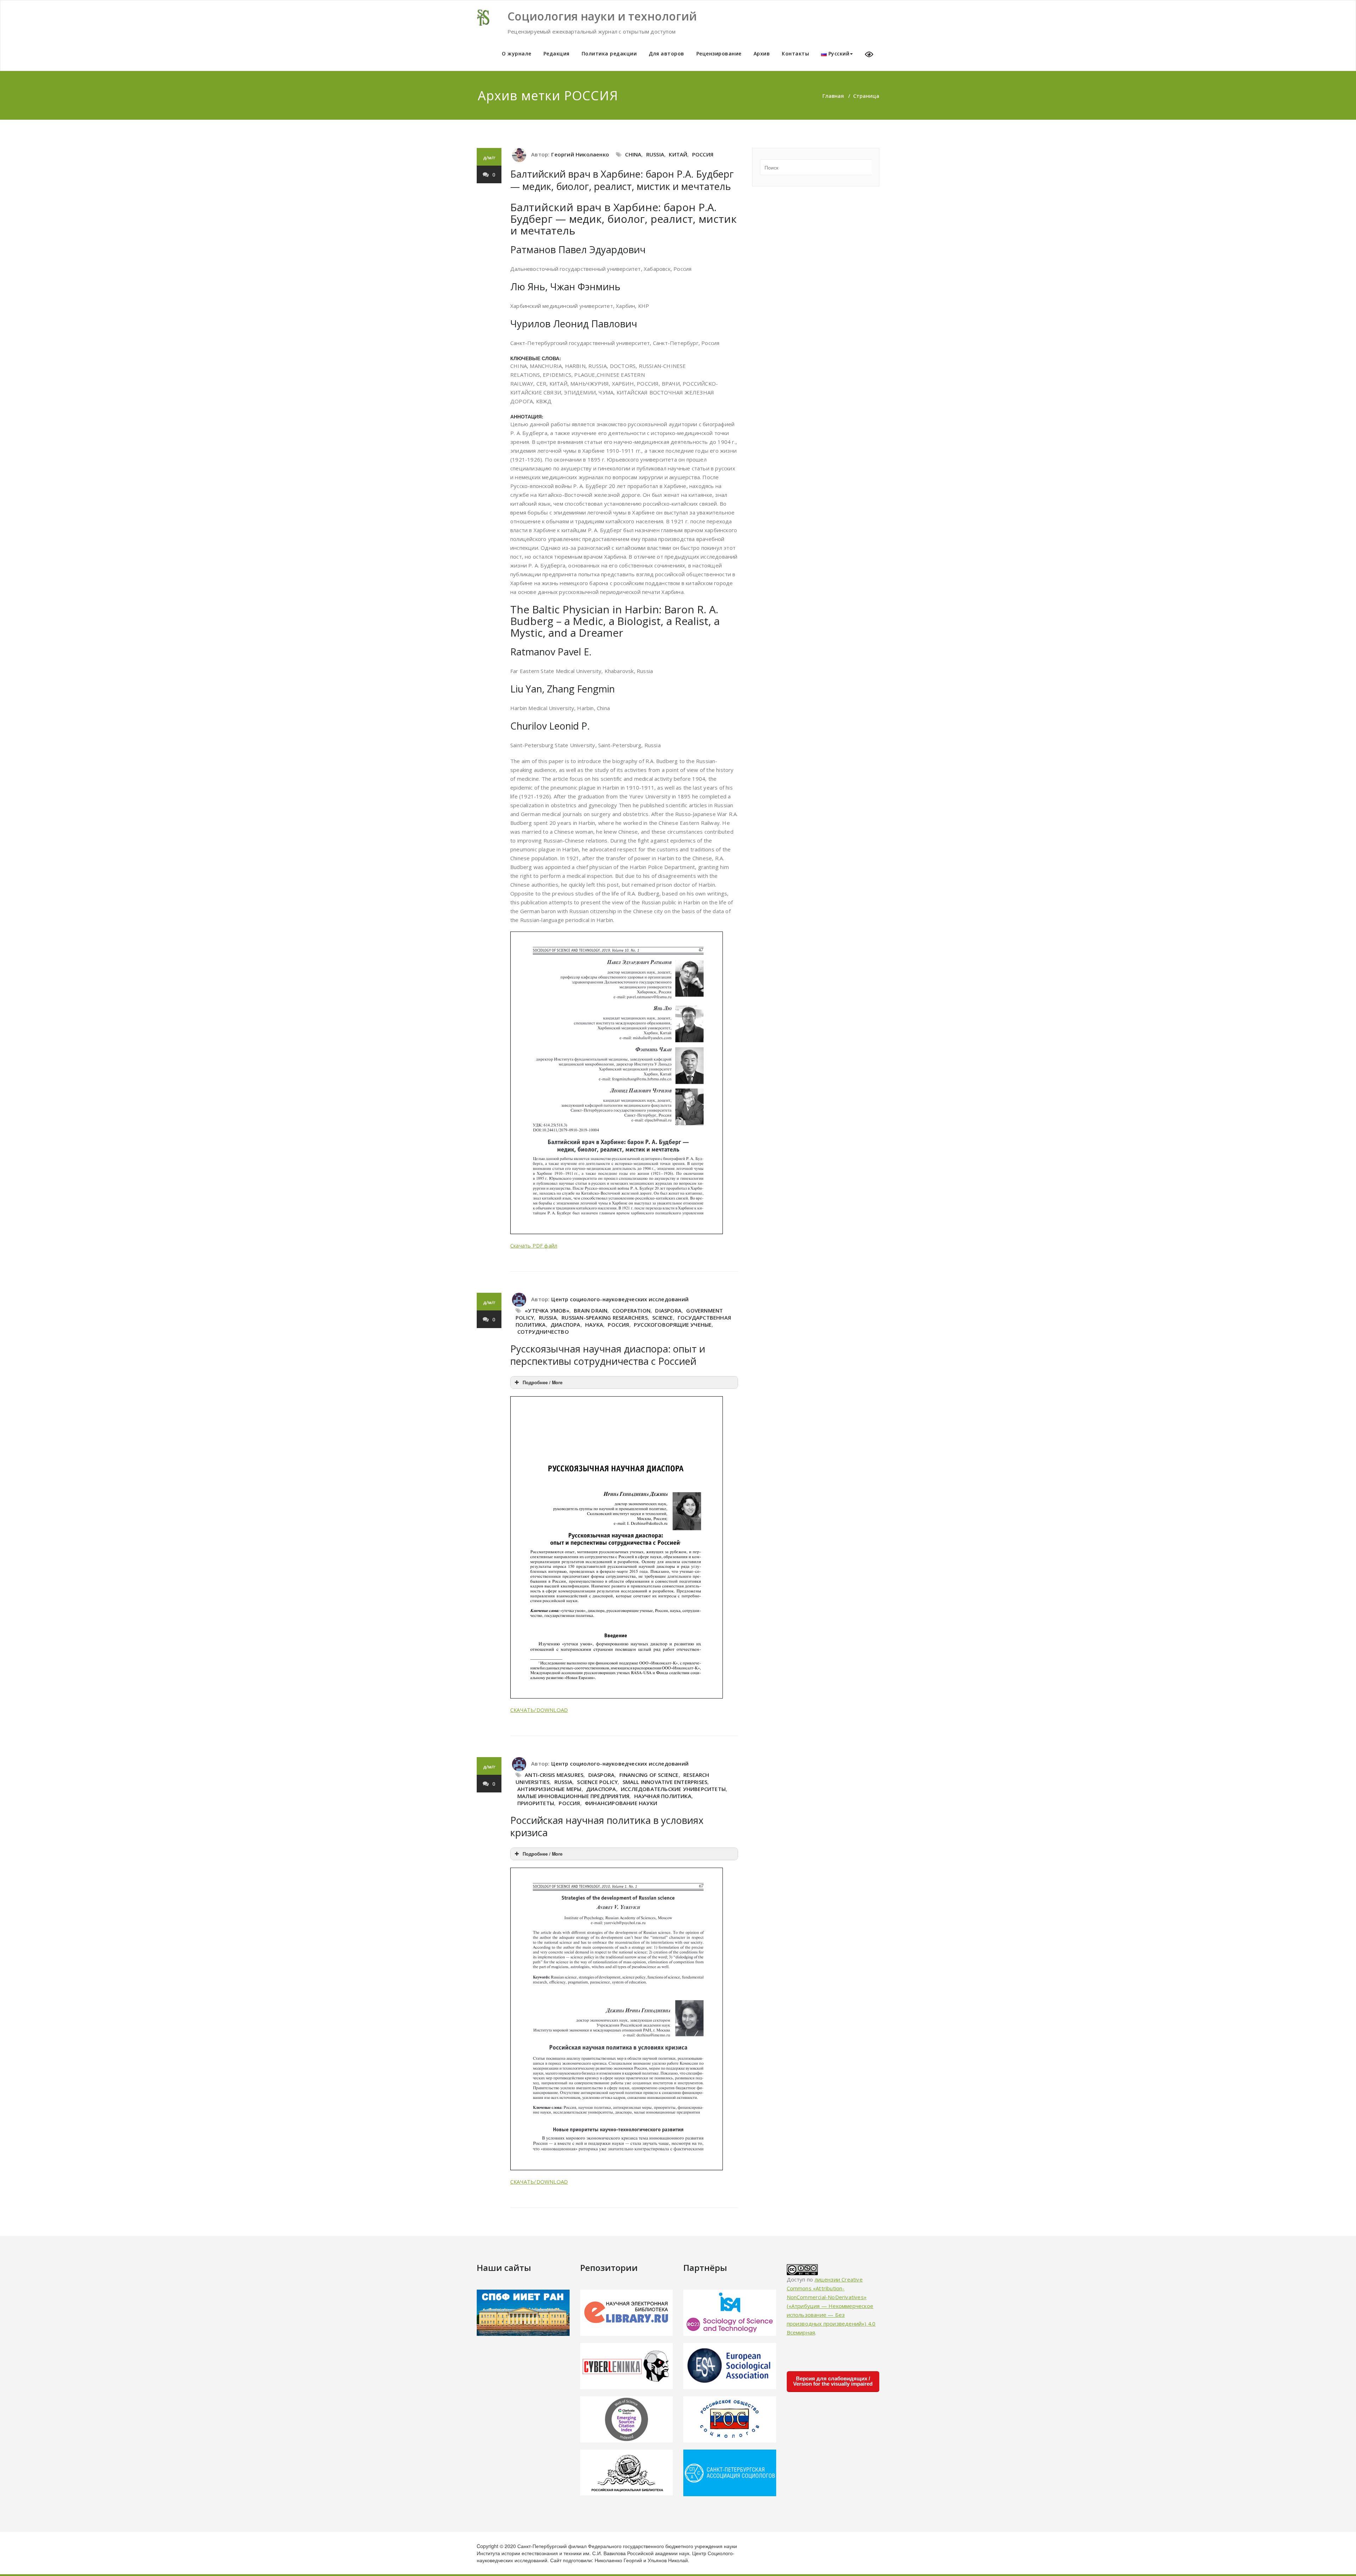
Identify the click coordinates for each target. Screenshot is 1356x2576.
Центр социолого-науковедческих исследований (620, 1299)
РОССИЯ (703, 154)
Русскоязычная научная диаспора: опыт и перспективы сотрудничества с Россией (608, 1355)
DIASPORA (668, 1310)
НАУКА (594, 1325)
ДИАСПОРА (566, 1325)
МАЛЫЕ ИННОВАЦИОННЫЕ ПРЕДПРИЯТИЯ (573, 1796)
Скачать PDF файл (534, 1245)
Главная (833, 96)
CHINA (633, 154)
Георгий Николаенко (580, 154)
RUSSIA (655, 154)
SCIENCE (662, 1317)
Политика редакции (609, 53)
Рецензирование (719, 53)
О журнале (517, 53)
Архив (762, 53)
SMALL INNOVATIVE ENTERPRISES (665, 1782)
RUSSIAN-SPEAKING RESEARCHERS (605, 1317)
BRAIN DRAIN (591, 1310)
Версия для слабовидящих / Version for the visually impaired (833, 2381)
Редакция (557, 53)
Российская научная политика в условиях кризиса (607, 1826)
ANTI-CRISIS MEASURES (554, 1775)
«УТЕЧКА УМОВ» (547, 1310)
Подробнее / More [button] (543, 1382)
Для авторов (667, 53)
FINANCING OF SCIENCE (649, 1775)
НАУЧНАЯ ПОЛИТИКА (663, 1796)
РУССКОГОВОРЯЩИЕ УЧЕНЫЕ (673, 1325)
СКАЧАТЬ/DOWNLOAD (539, 1710)
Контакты (795, 53)
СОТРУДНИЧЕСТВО (543, 1332)
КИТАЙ (678, 154)
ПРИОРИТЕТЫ (536, 1803)
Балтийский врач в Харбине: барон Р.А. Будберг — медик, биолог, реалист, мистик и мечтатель (622, 180)
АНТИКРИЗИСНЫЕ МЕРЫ (549, 1789)
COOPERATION (631, 1310)
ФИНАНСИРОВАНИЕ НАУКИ (621, 1803)
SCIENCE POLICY (597, 1782)
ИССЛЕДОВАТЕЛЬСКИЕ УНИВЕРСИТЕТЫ (673, 1789)
